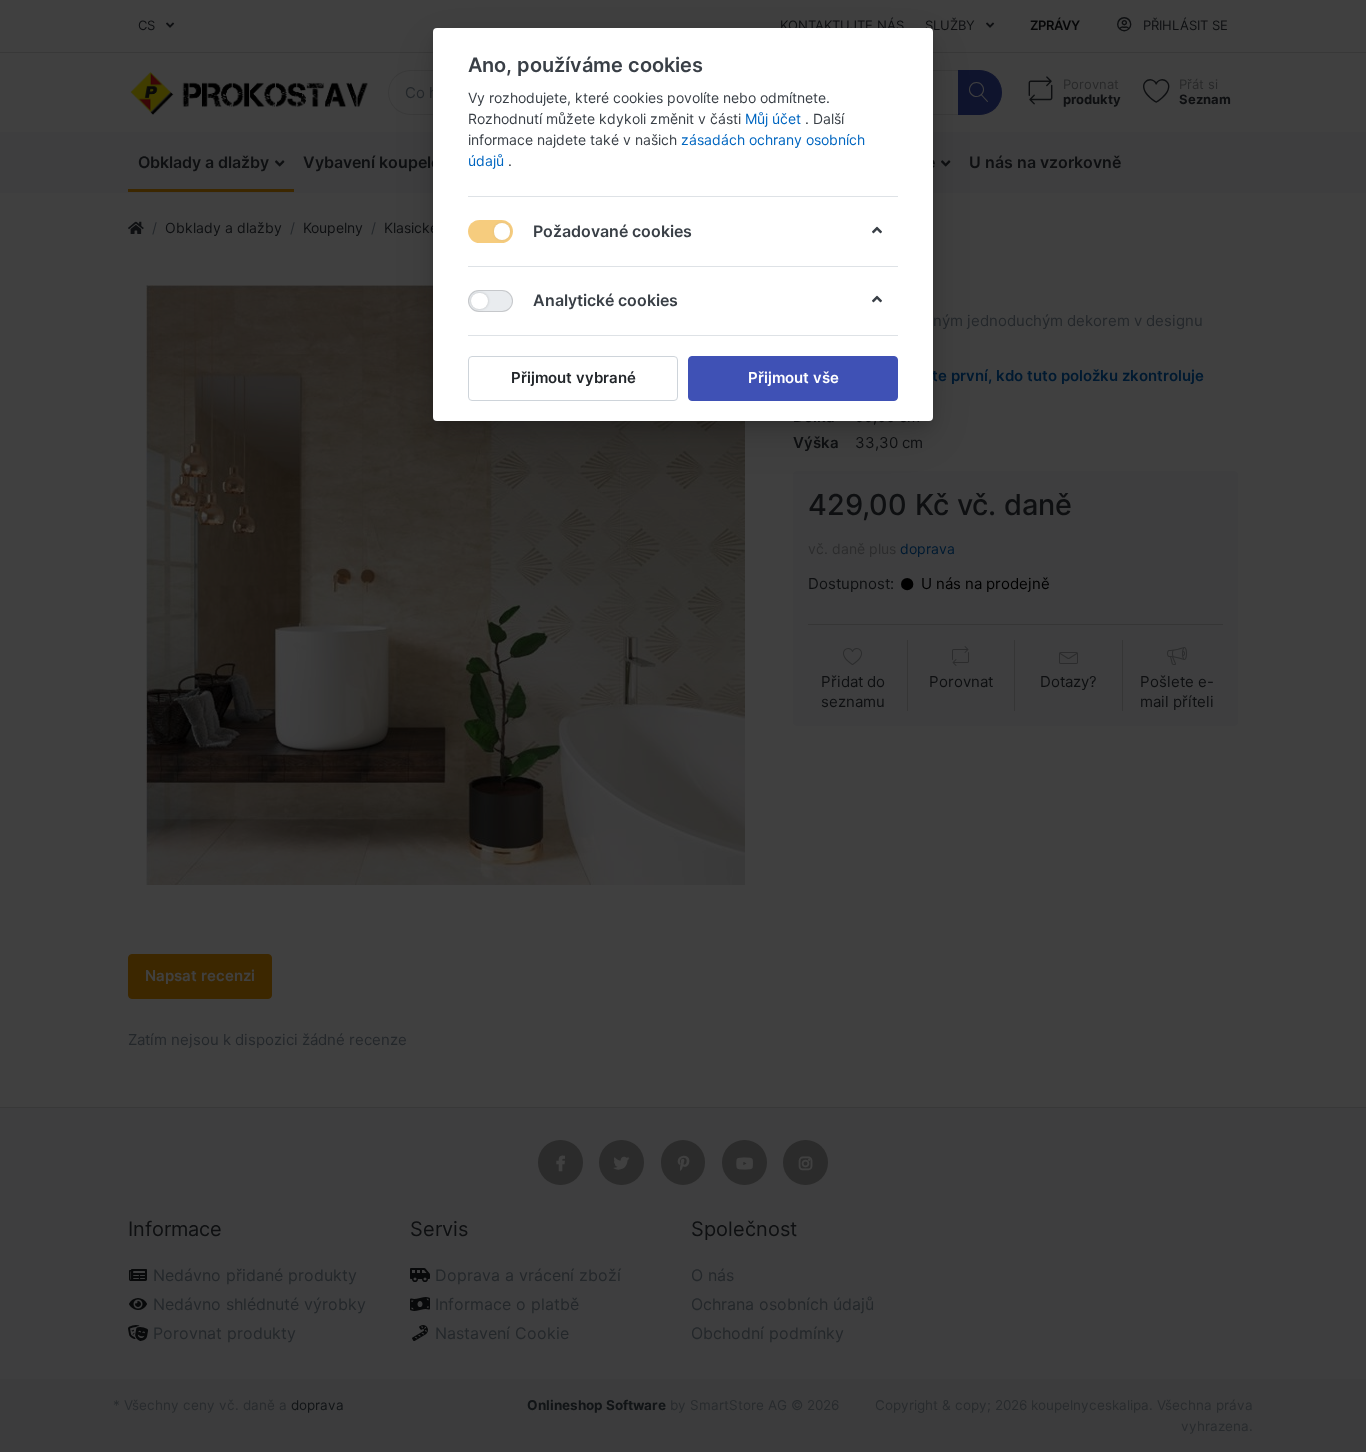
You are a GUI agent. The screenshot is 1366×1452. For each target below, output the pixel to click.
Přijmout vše (793, 377)
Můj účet (775, 118)
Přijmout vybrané (573, 377)
